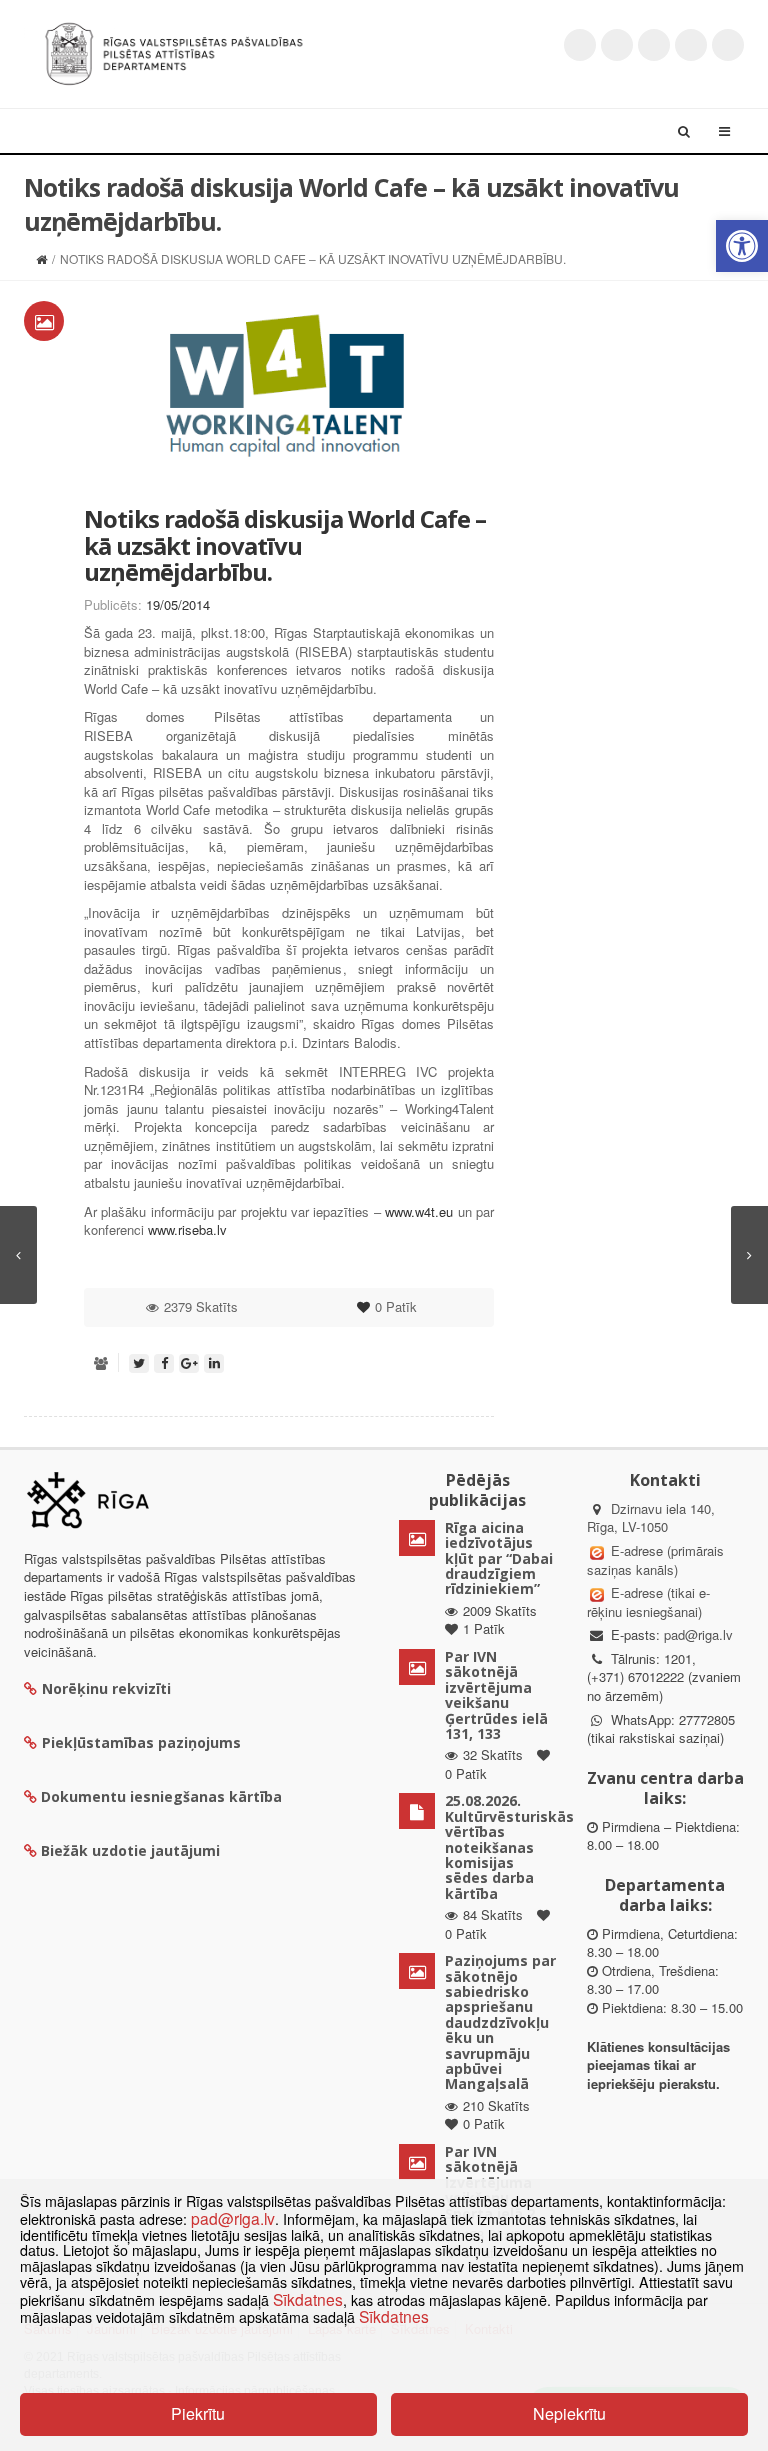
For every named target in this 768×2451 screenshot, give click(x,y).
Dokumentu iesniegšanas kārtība (161, 1796)
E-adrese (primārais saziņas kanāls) (655, 1560)
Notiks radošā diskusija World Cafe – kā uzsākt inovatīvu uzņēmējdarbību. (285, 545)
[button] (742, 246)
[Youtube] (654, 45)
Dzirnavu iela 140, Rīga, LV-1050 (651, 1518)
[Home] (41, 258)
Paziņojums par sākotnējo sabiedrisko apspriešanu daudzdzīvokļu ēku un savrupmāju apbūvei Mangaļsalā (500, 2022)
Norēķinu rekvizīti (106, 1688)
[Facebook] (617, 45)
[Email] (728, 45)
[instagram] (691, 45)
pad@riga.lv (698, 1634)
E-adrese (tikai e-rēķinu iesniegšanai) (648, 1602)
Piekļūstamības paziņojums (141, 1742)
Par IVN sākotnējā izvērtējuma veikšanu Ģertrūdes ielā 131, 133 (496, 1695)
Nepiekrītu (569, 2413)
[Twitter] (580, 45)
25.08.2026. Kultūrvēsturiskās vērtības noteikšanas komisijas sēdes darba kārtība (509, 1846)
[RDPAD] (174, 51)
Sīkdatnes (308, 2299)
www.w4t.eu (419, 1211)
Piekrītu (198, 2413)
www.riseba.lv (187, 1229)
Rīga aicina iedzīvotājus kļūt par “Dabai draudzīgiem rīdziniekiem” (499, 1558)
